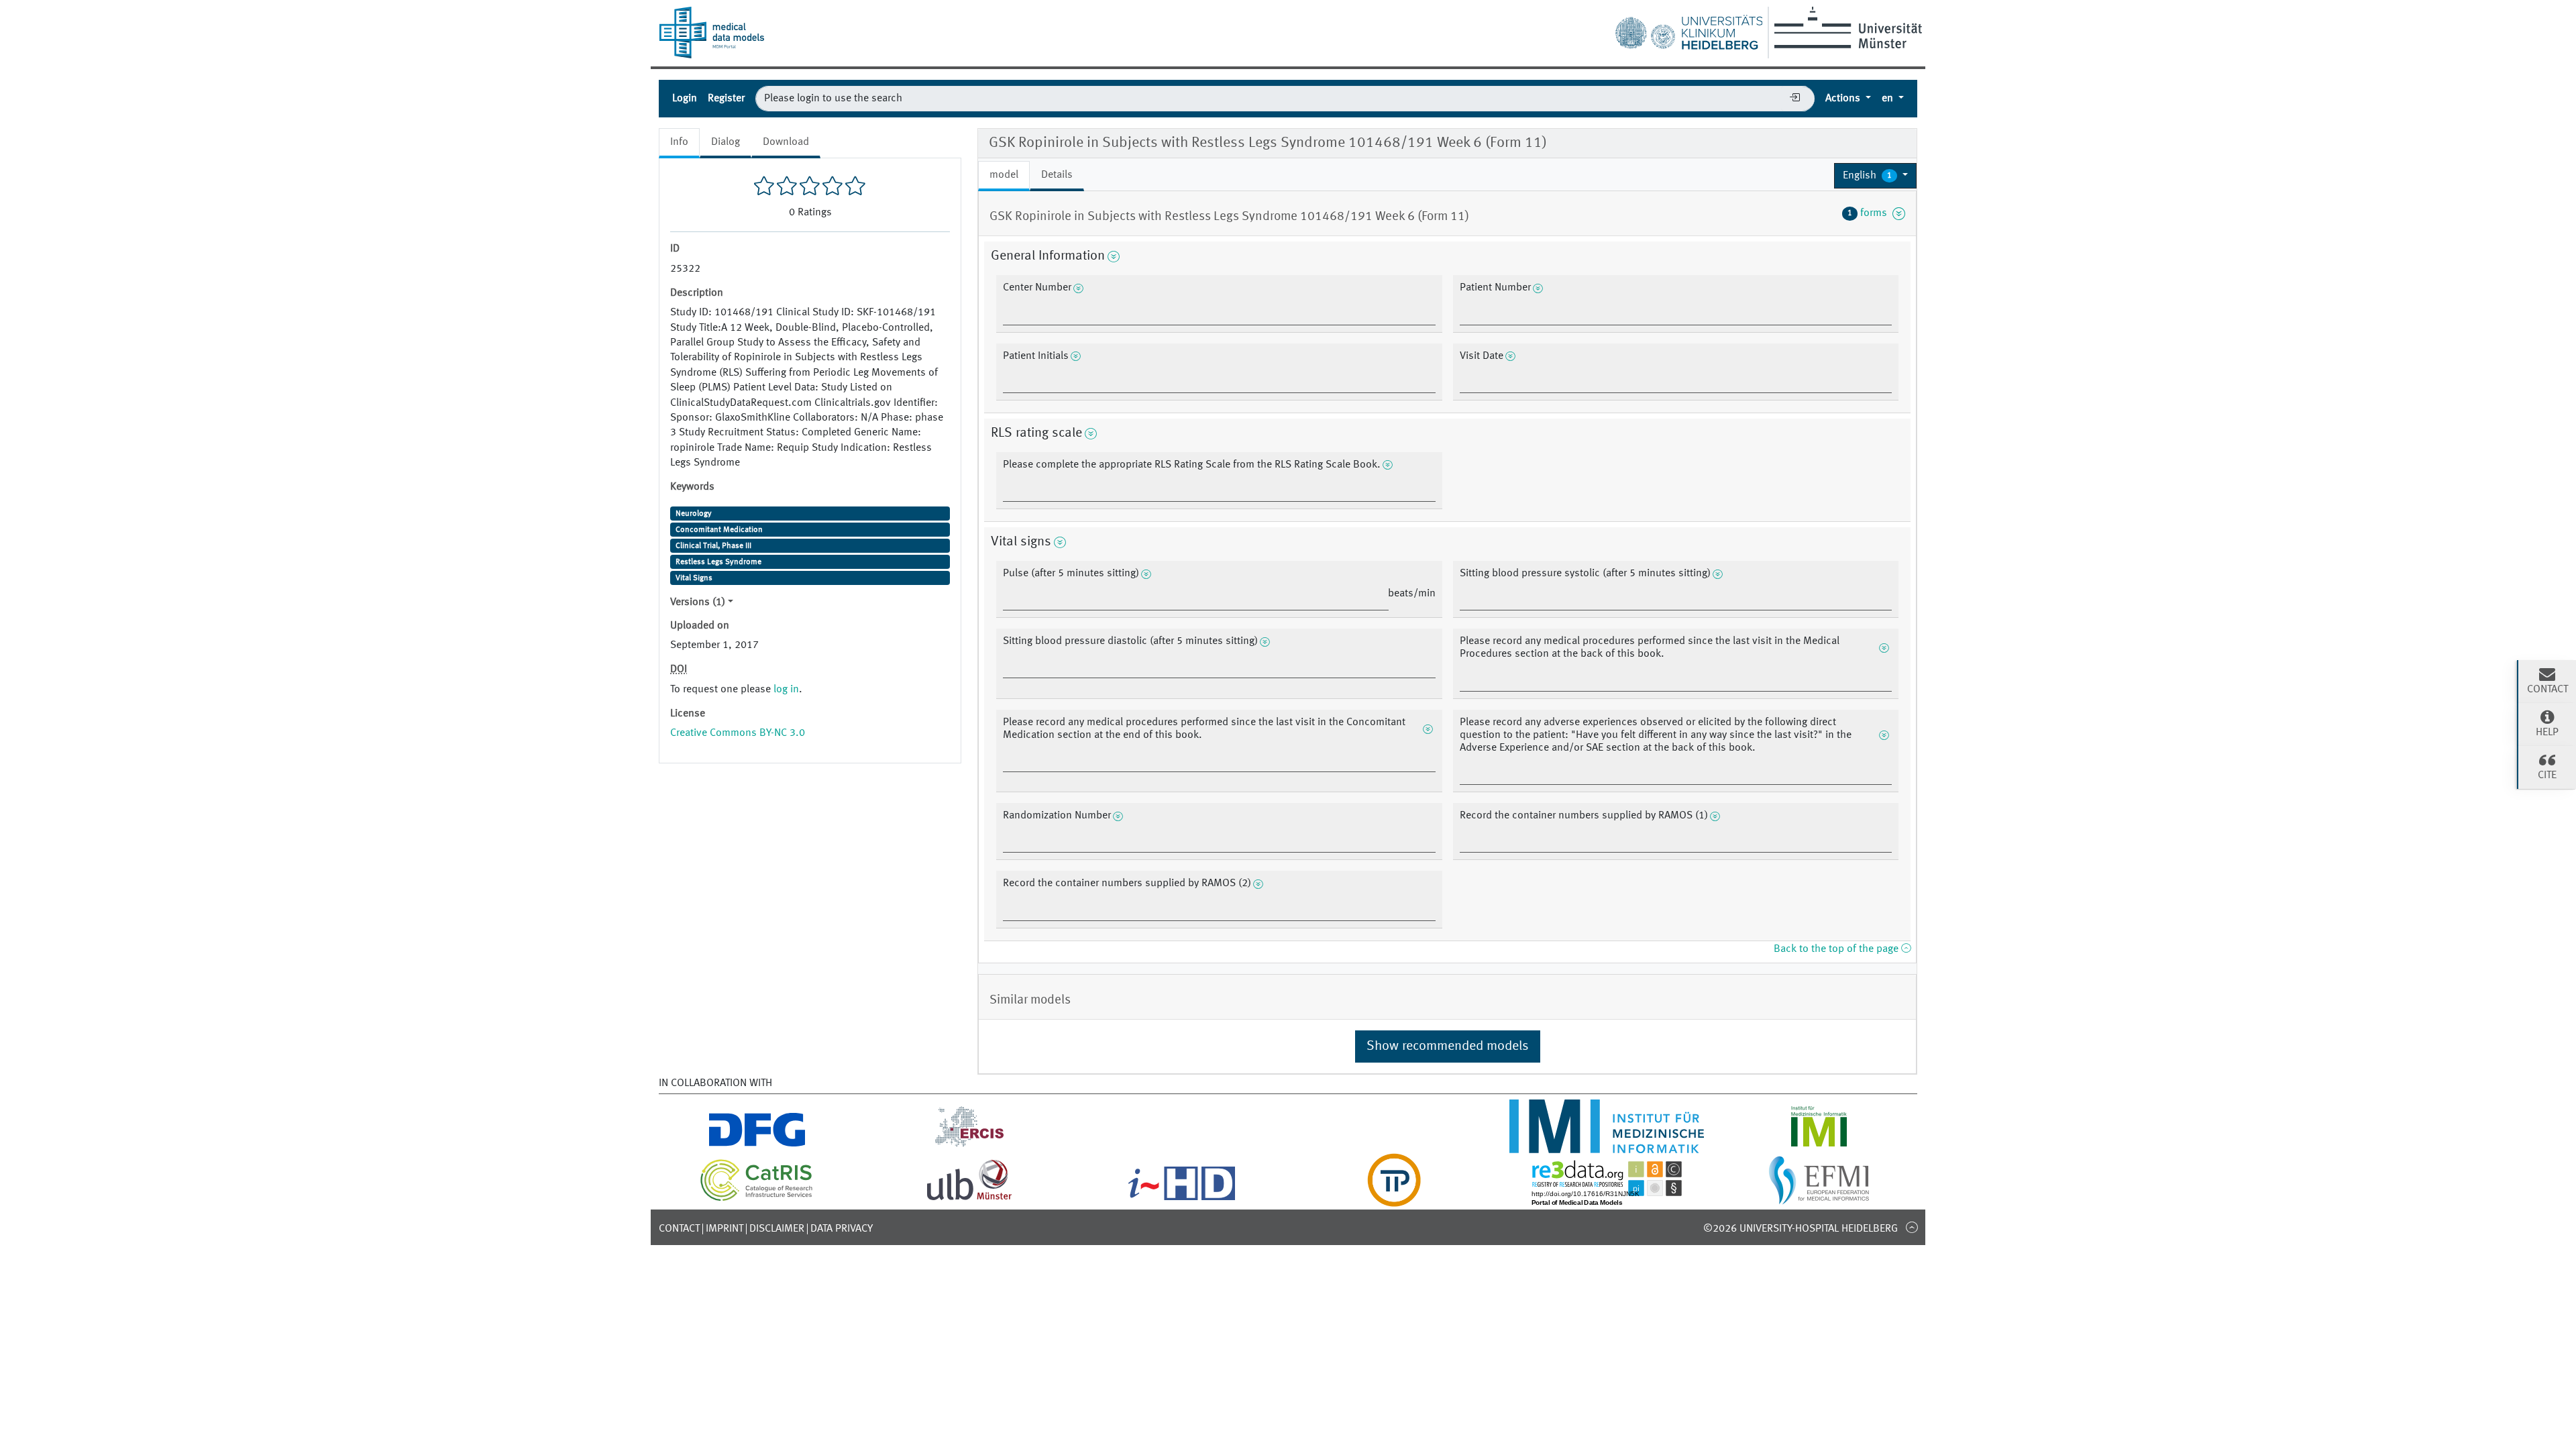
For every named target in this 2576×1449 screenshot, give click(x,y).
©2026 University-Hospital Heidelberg (1801, 1229)
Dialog (726, 142)
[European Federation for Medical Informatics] (1819, 1199)
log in (786, 690)
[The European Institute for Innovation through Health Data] (1182, 1199)
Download (786, 142)
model (1004, 175)
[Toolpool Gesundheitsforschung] (1394, 1199)
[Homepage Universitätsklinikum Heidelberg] (1688, 30)
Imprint (724, 1229)
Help (2547, 733)
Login (685, 99)
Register (726, 99)
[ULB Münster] (969, 1199)
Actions (1844, 99)
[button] (1875, 176)
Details (1057, 175)
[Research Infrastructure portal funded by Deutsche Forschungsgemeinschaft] (757, 1145)
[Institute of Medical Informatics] (1819, 1145)
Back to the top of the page (1837, 949)
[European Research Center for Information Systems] (970, 1145)
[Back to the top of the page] (1912, 1227)
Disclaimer (777, 1229)
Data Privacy (842, 1229)
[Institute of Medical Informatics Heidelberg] (1606, 1145)
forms (1870, 213)
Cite (2547, 775)
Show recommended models (1448, 1046)
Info (679, 142)
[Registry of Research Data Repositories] (1607, 1199)
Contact (679, 1229)
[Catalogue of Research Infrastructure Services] (757, 1199)
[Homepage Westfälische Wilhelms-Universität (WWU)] (1846, 28)
